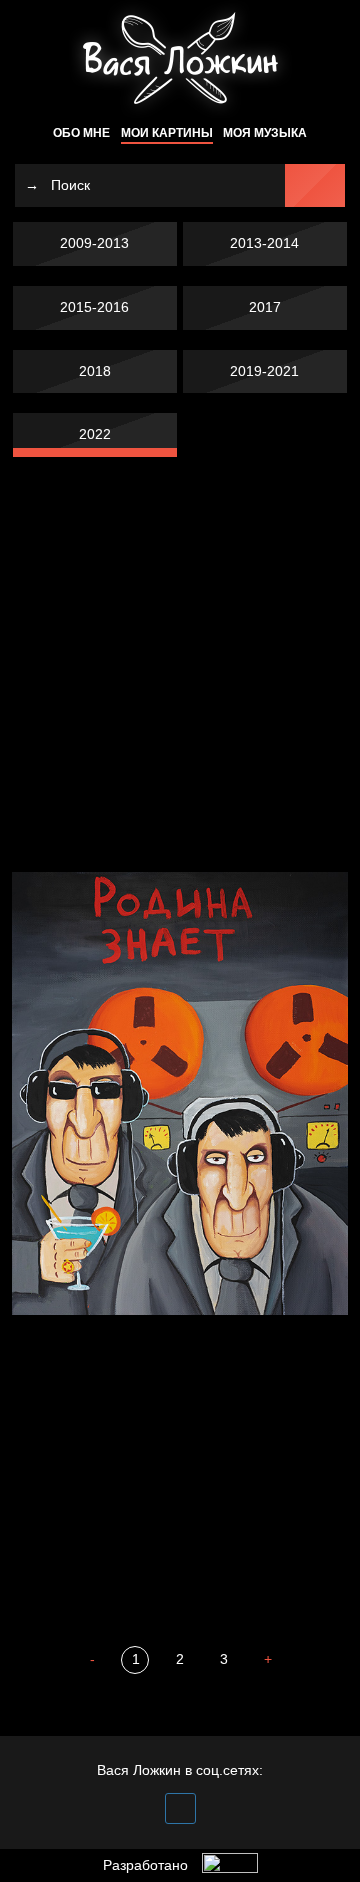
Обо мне (81, 133)
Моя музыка (265, 133)
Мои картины (167, 133)
